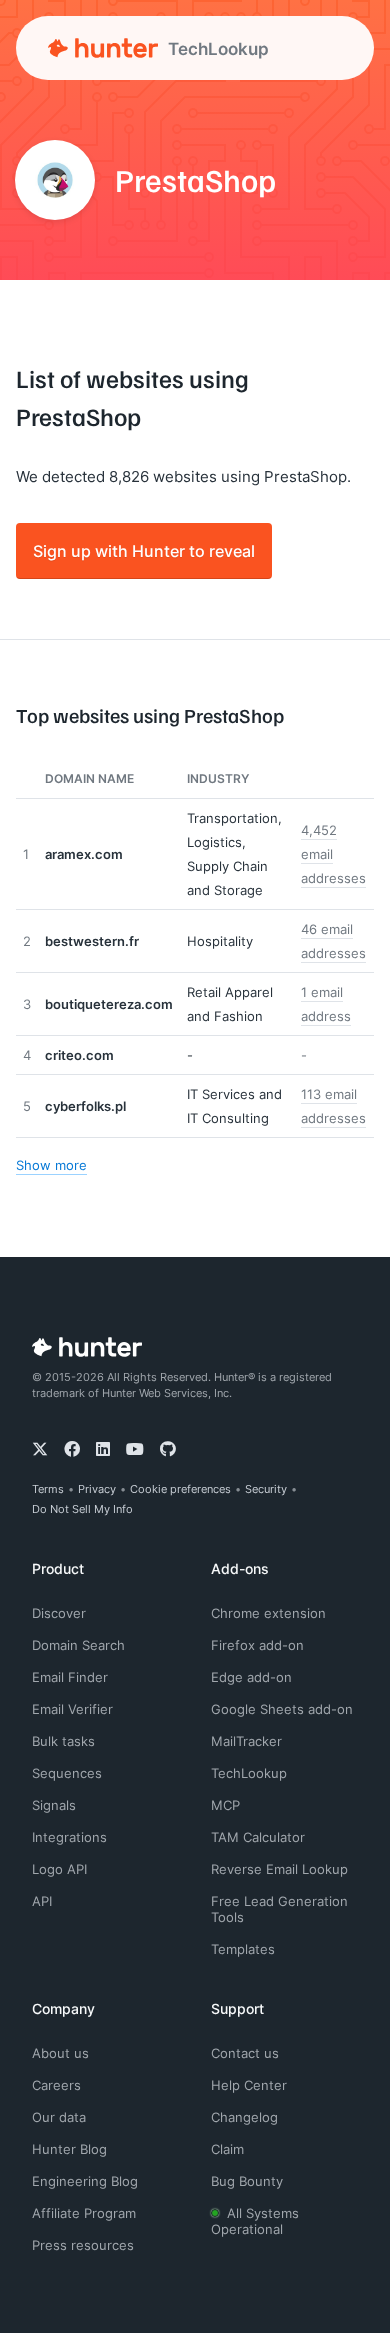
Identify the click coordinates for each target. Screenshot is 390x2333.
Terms (48, 1489)
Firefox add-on (257, 1645)
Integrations (69, 1837)
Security (266, 1489)
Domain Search (78, 1645)
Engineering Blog (85, 2181)
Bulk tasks (63, 1741)
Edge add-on (251, 1677)
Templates (243, 1949)
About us (60, 2053)
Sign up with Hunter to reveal (144, 550)
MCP (225, 1805)
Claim (227, 2149)
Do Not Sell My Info (82, 1509)
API (42, 1901)
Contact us (245, 2053)
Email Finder (70, 1677)
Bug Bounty (247, 2181)
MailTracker (246, 1741)
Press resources (83, 2245)
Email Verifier (72, 1709)
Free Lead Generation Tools (279, 1909)
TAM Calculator (258, 1837)
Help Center (249, 2085)
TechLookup (249, 1773)
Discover (59, 1613)
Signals (54, 1805)
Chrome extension (268, 1613)
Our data (59, 2117)
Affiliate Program (84, 2213)
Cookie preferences (180, 1489)
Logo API (59, 1869)
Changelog (244, 2117)
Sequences (67, 1773)
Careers (56, 2085)
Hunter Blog (69, 2149)
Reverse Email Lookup (279, 1869)
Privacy (97, 1489)
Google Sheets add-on (282, 1709)
